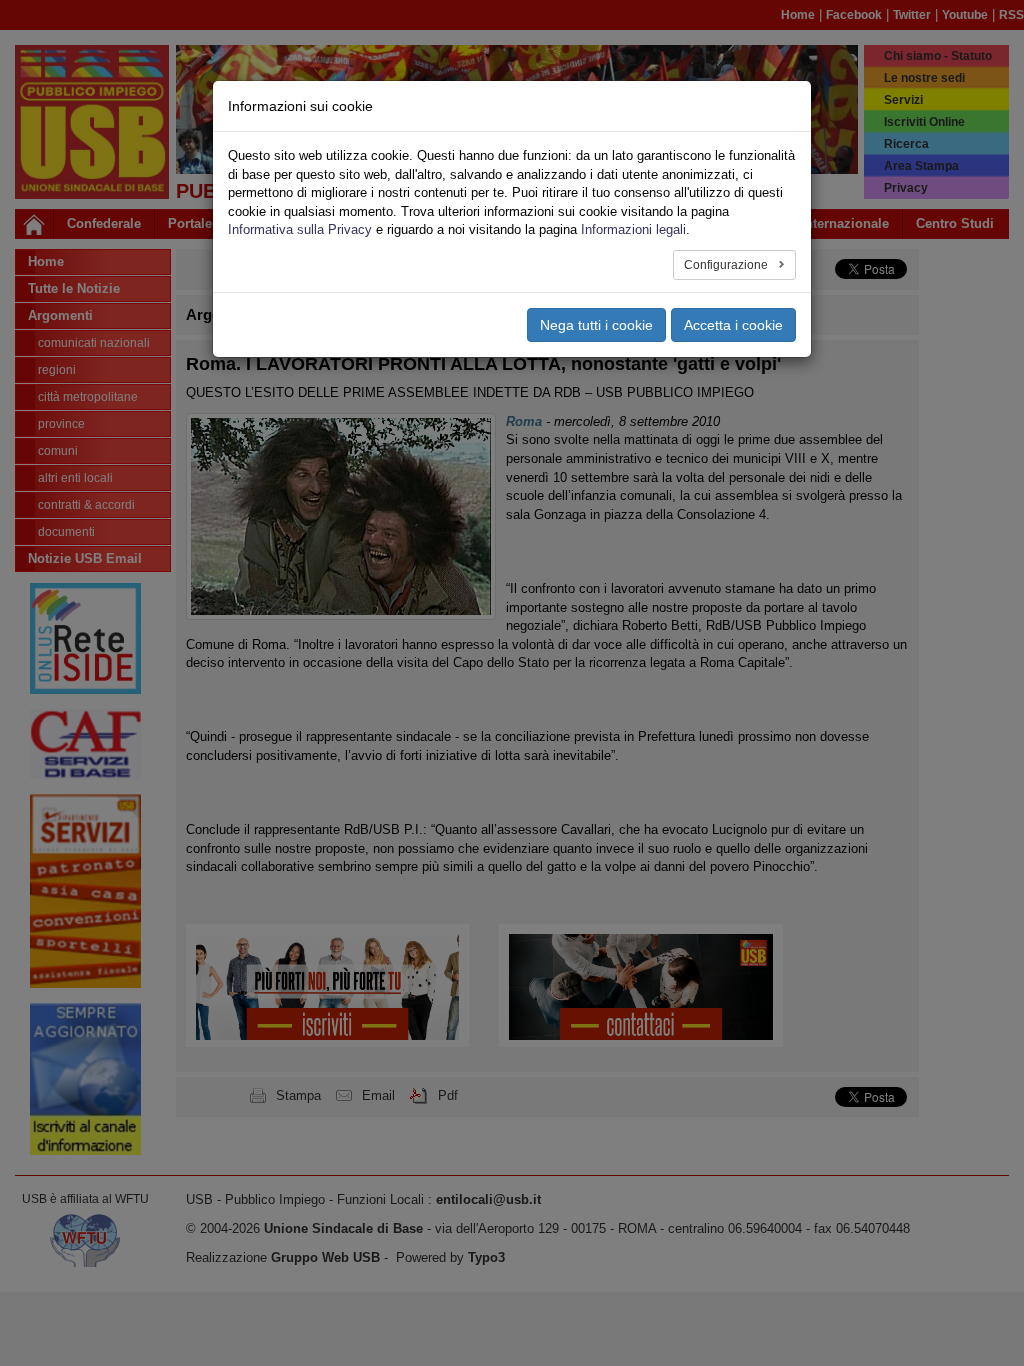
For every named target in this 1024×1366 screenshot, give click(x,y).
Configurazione (727, 265)
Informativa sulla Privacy (300, 229)
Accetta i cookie (733, 325)
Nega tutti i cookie (596, 325)
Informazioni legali (633, 229)
